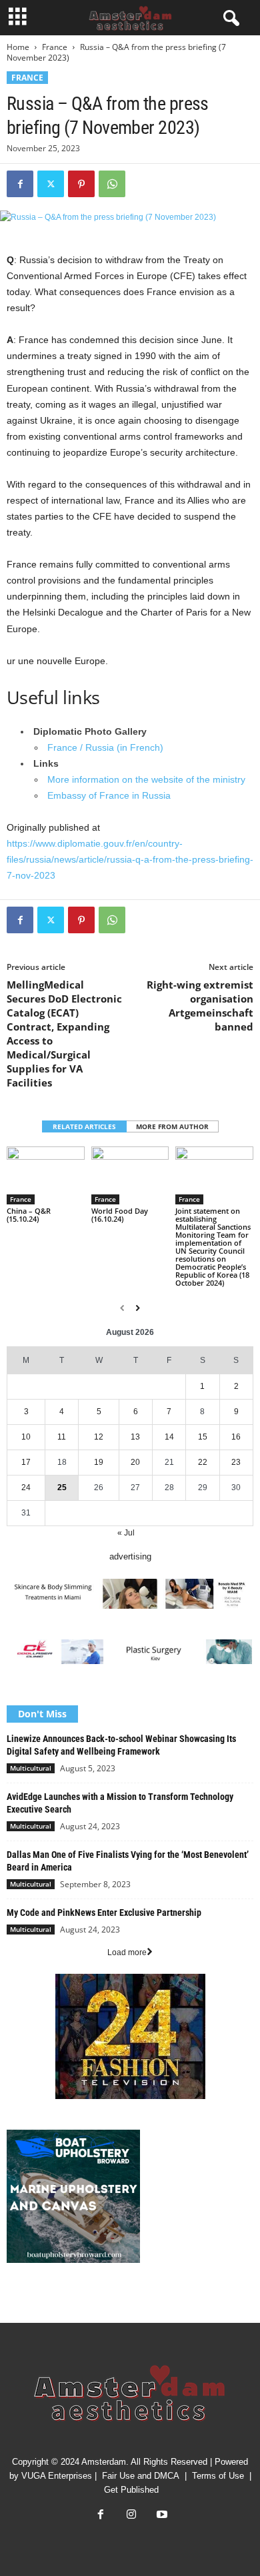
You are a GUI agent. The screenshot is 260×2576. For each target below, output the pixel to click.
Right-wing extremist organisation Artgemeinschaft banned (200, 1006)
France (55, 47)
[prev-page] (122, 1308)
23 (236, 1462)
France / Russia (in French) (105, 747)
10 (26, 1437)
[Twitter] (51, 184)
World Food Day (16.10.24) (120, 1215)
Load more (127, 1952)
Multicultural (31, 1768)
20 (135, 1462)
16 (236, 1437)
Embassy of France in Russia (109, 795)
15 (203, 1437)
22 (203, 1462)
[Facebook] (20, 184)
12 (99, 1437)
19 (99, 1462)
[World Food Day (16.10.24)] (130, 1175)
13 (135, 1437)
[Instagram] (131, 2516)
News (17, 2301)
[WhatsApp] (112, 184)
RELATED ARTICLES (84, 1126)
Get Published (131, 2490)
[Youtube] (161, 2516)
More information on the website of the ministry (146, 779)
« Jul (126, 1533)
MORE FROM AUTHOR (172, 1126)
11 (62, 1437)
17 (26, 1462)
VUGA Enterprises (57, 2476)
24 (26, 1488)
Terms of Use (218, 2476)
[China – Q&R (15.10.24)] (46, 1175)
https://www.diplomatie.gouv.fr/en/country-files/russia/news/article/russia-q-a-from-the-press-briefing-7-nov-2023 (130, 859)
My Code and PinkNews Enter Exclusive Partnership (104, 1913)
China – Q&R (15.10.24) (29, 1215)
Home (18, 47)
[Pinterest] (81, 184)
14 (169, 1437)
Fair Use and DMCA (141, 2476)
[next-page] (138, 1308)
